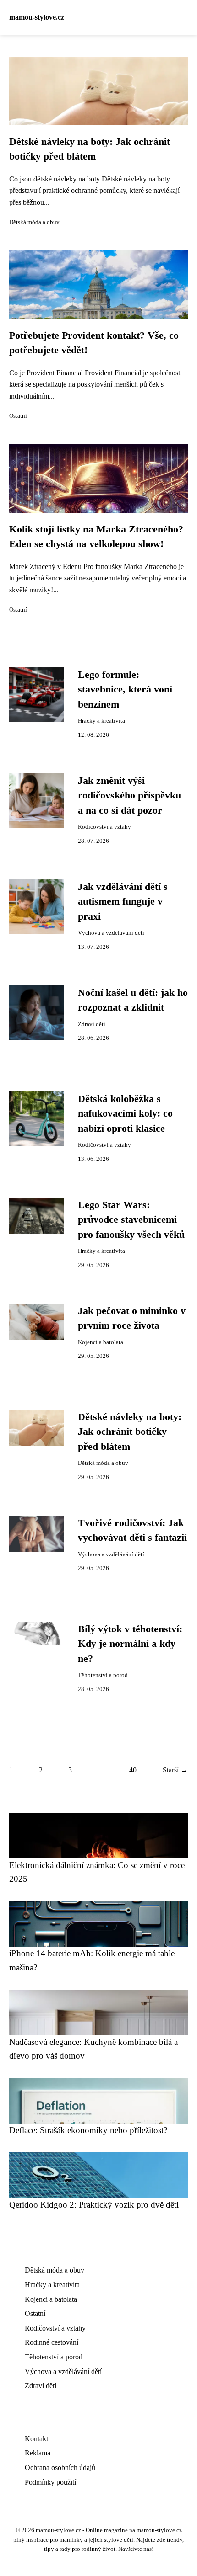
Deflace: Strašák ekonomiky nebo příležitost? (88, 2130)
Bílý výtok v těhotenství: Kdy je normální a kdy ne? (130, 1644)
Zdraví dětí (92, 1024)
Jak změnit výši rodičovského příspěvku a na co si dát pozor (129, 796)
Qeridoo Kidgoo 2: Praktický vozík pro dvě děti (94, 2205)
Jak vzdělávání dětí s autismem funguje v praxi (123, 902)
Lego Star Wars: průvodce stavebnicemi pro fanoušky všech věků (131, 1220)
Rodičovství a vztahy (104, 827)
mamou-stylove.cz (37, 17)
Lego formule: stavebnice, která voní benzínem (125, 689)
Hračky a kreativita (101, 721)
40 (133, 1770)
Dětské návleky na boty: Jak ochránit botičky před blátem (130, 1432)
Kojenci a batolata (101, 1342)
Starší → (175, 1770)
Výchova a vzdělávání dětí (111, 933)
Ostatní (18, 416)
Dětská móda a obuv (34, 222)
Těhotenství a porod (103, 1675)
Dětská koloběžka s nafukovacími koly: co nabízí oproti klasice (125, 1114)
